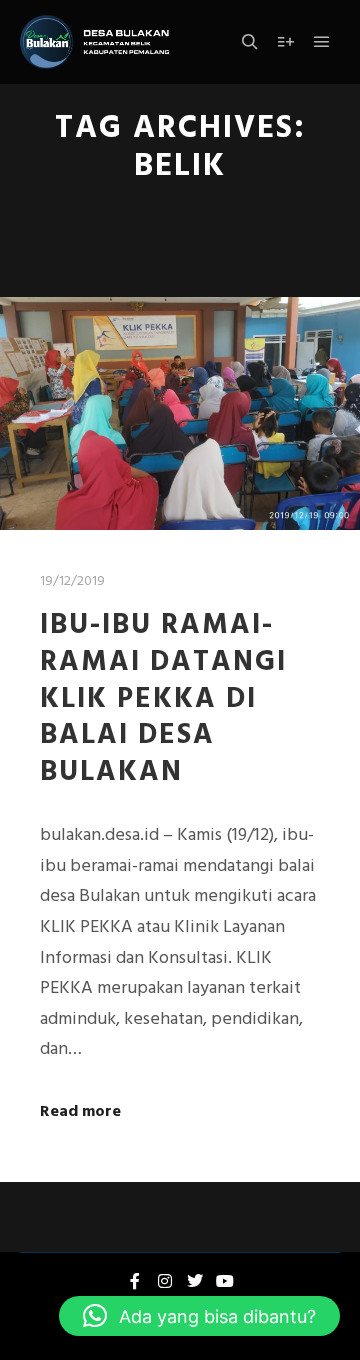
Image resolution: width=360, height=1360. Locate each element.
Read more (80, 1112)
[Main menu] (322, 42)
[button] (199, 1316)
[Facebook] (135, 1281)
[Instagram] (165, 1281)
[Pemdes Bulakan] (94, 42)
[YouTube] (225, 1281)
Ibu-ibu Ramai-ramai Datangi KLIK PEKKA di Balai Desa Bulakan (163, 699)
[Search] (250, 42)
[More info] (286, 42)
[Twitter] (195, 1281)
